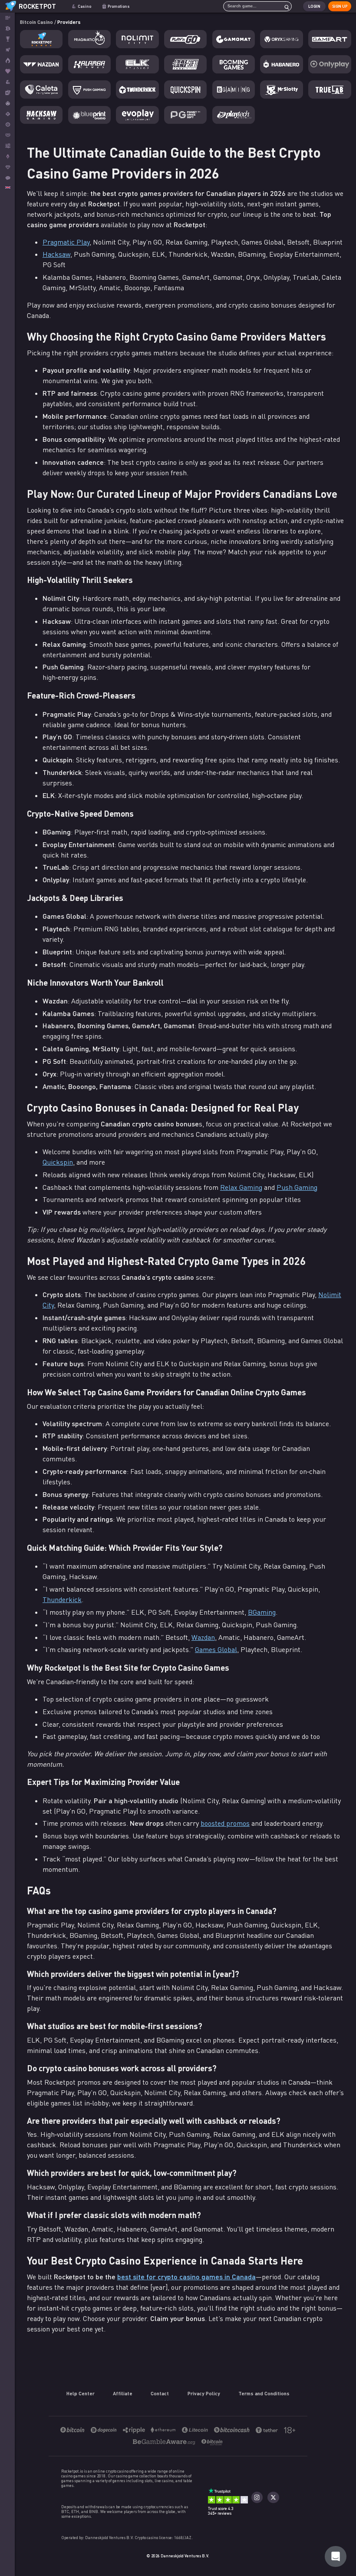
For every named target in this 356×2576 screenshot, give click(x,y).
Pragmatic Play (66, 242)
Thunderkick (62, 1599)
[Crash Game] (7, 157)
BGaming (262, 1612)
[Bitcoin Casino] (7, 28)
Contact (160, 2393)
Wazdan (203, 1637)
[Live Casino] (7, 93)
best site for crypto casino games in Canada (186, 2276)
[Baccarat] (7, 135)
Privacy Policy (204, 2393)
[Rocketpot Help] (336, 2556)
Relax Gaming (241, 1187)
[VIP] (7, 167)
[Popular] (7, 71)
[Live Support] (7, 178)
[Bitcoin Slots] (7, 82)
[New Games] (7, 61)
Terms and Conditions (264, 2393)
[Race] (7, 39)
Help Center (81, 2393)
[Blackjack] (7, 114)
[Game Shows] (7, 103)
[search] (284, 6)
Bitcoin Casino (37, 22)
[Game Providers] (7, 146)
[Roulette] (7, 124)
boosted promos (225, 1823)
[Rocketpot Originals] (7, 50)
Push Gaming (297, 1187)
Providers (69, 22)
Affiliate (123, 2393)
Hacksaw (56, 254)
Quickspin (58, 1162)
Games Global (216, 1649)
